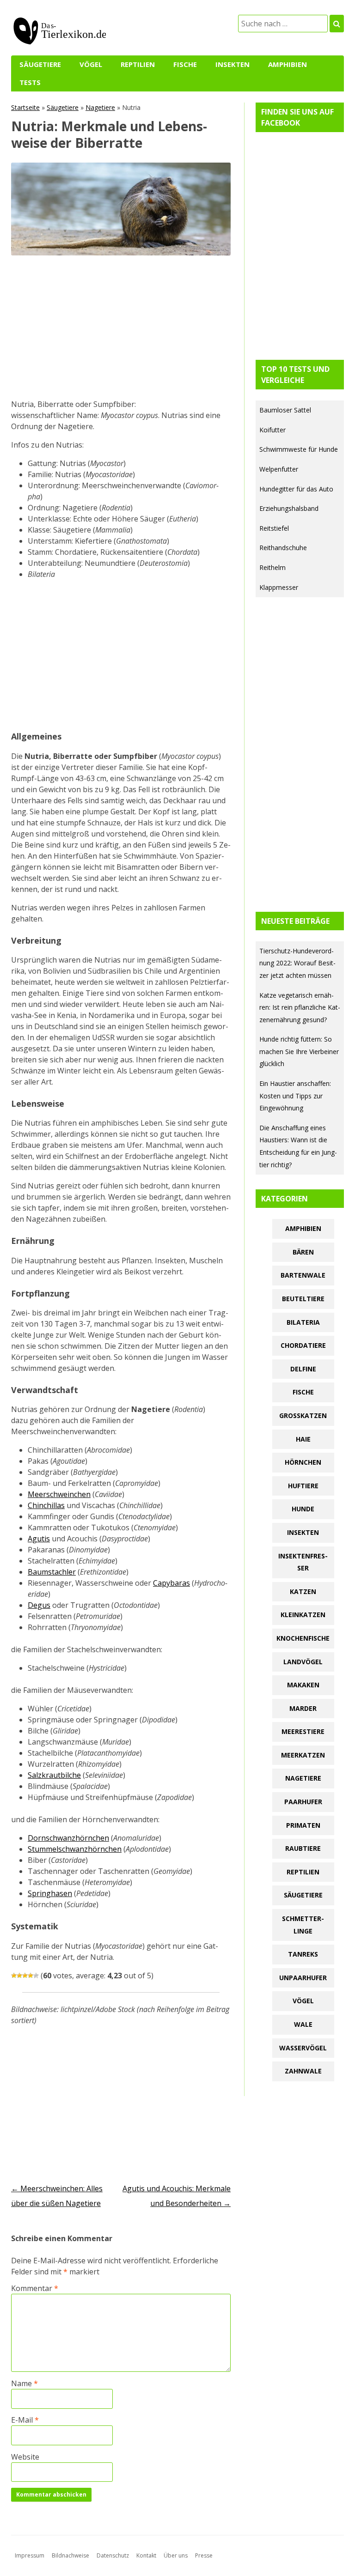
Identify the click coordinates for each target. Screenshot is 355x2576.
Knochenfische (303, 1638)
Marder (303, 1708)
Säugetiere (40, 64)
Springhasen (50, 1893)
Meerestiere (303, 1731)
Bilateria (303, 1322)
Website (25, 2457)
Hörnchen (303, 1462)
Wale (303, 2024)
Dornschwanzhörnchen (68, 1838)
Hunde (303, 1509)
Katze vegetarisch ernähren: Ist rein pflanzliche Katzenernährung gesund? (300, 1007)
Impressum (30, 2555)
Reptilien (138, 64)
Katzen (303, 1591)
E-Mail (25, 2420)
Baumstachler (52, 1572)
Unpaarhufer (303, 1978)
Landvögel (303, 1662)
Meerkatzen (303, 1755)
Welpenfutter (279, 469)
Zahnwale (303, 2071)
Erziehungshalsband (289, 508)
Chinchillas (46, 1505)
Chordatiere (303, 1345)
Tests (30, 82)
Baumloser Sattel (285, 410)
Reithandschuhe (283, 548)
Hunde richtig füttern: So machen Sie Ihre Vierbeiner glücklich (299, 1051)
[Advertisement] (121, 330)
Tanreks (303, 1954)
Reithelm (272, 567)
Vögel (91, 64)
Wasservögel (303, 2048)
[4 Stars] (31, 1976)
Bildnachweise (70, 2555)
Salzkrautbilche (54, 1775)
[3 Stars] (25, 1976)
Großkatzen (303, 1415)
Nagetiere (100, 107)
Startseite (25, 107)
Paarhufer (303, 1802)
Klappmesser (279, 587)
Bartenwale (303, 1275)
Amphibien (288, 64)
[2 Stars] (19, 1976)
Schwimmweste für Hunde (299, 449)
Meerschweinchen (59, 1494)
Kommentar (35, 2288)
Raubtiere (303, 1848)
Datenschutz (113, 2555)
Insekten (233, 64)
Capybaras (171, 1583)
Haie (303, 1439)
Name (24, 2383)
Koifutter (272, 430)
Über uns (176, 2555)
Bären (303, 1252)
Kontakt (146, 2555)
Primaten (303, 1825)
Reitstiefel (274, 528)
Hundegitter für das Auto (296, 489)
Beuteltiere (303, 1299)
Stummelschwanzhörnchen (75, 1849)
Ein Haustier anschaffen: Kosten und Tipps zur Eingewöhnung (295, 1096)
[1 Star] (14, 1976)
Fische (185, 64)
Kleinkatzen (303, 1615)
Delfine (303, 1369)
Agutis (39, 1539)
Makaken (303, 1685)
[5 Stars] (36, 1976)
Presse (204, 2555)
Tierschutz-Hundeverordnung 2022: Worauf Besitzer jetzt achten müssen (297, 963)
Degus (39, 1605)
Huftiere (303, 1486)
